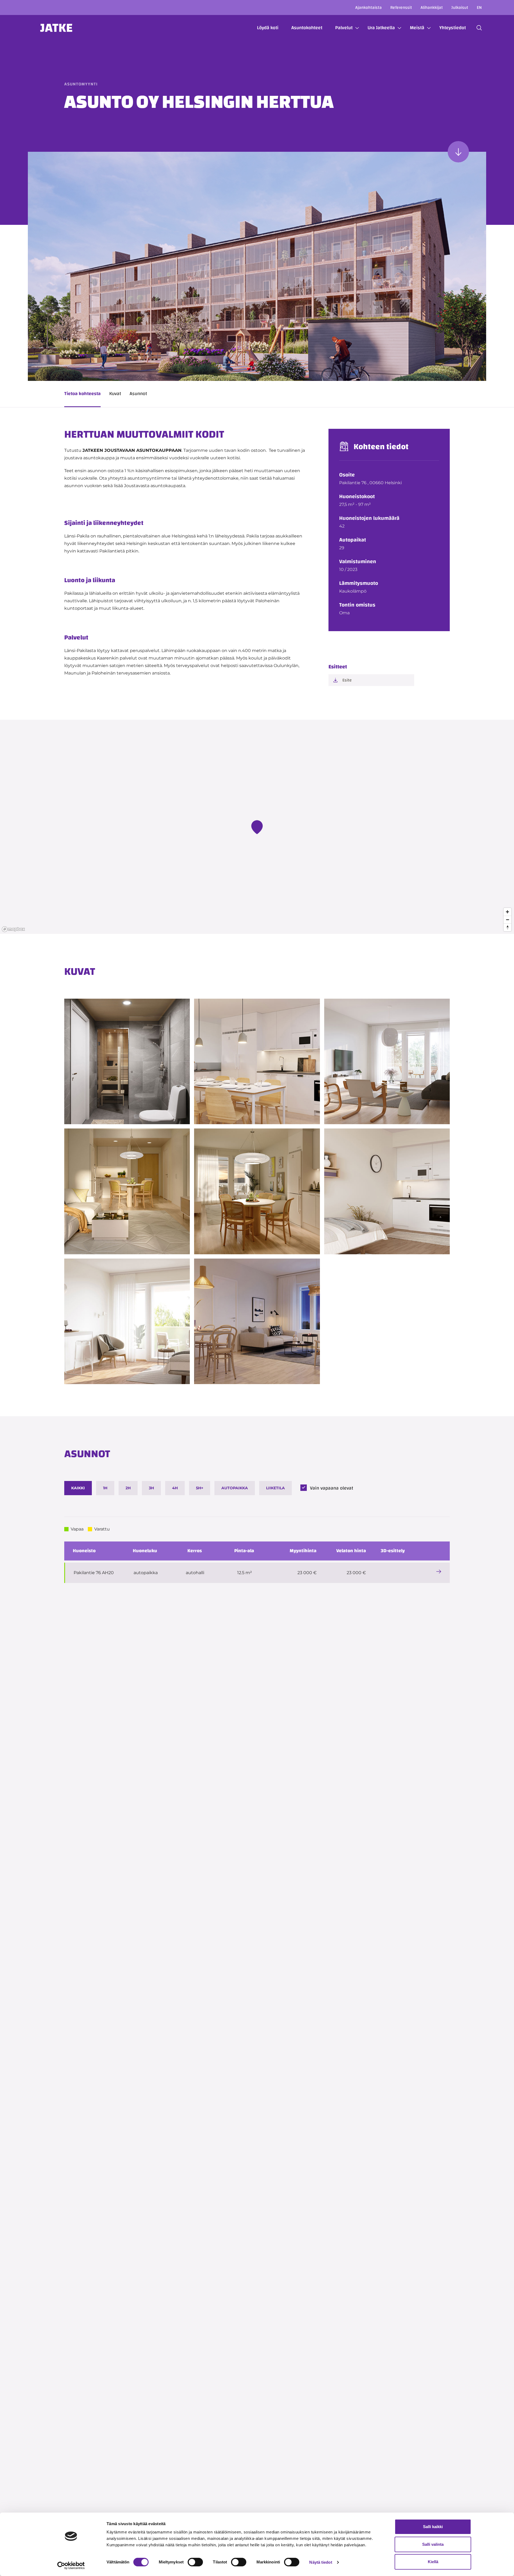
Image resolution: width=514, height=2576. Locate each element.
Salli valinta (433, 2544)
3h (151, 1488)
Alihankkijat (432, 7)
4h (175, 1488)
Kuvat (115, 394)
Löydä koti (268, 28)
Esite (347, 680)
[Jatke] (56, 28)
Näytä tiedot (321, 2562)
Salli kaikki (433, 2527)
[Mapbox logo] (13, 929)
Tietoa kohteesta (82, 394)
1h (105, 1488)
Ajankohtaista (369, 7)
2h (128, 1488)
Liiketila (275, 1488)
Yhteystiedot (453, 28)
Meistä (417, 28)
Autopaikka (235, 1488)
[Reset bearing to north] (507, 927)
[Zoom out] (507, 920)
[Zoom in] (507, 912)
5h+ (200, 1488)
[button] (479, 28)
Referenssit (401, 7)
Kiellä (433, 2562)
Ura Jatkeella (381, 28)
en (479, 7)
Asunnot (138, 394)
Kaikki (78, 1488)
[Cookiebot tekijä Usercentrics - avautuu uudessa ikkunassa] (71, 2566)
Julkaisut (460, 7)
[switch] (195, 2562)
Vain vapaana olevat (332, 1488)
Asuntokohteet (307, 28)
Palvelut (344, 28)
